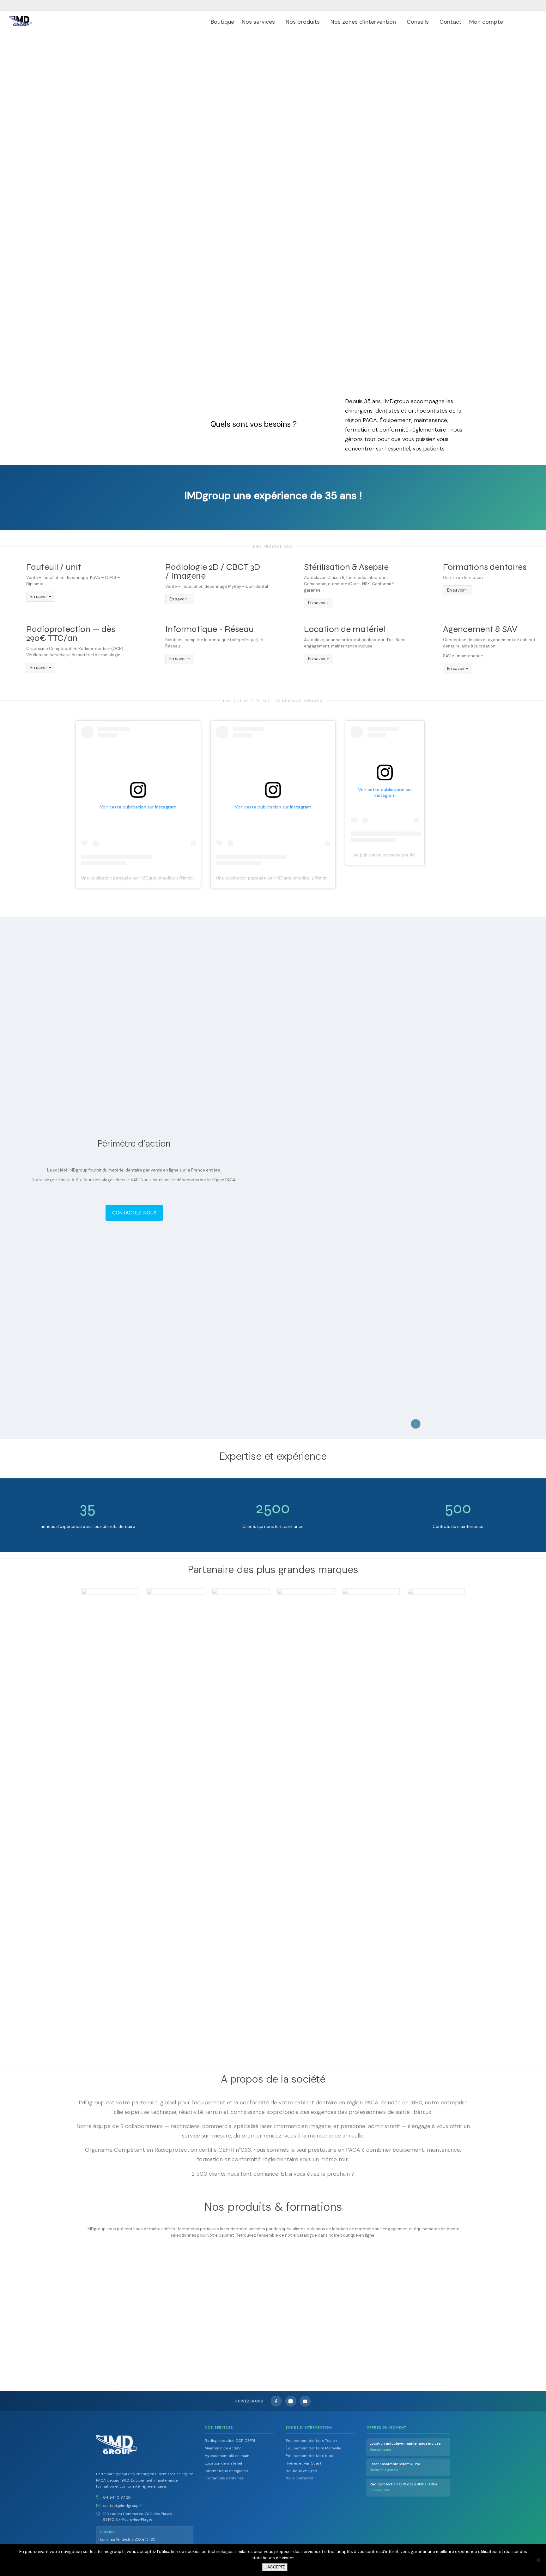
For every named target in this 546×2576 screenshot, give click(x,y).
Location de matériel (223, 2317)
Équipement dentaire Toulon (311, 2441)
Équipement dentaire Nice (309, 2456)
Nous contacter (300, 2478)
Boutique (222, 22)
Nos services (259, 22)
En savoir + (41, 596)
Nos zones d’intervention (364, 22)
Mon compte (487, 22)
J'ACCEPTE (275, 2567)
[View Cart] (517, 22)
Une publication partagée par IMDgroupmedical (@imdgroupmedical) (150, 878)
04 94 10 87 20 (117, 2497)
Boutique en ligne (301, 2471)
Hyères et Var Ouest (303, 2463)
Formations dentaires (224, 2478)
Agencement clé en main (227, 2456)
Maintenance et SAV (223, 2448)
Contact (451, 22)
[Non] (538, 2560)
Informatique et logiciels (227, 2471)
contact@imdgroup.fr (123, 2506)
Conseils (419, 22)
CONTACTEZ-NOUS (134, 1213)
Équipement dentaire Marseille (313, 2448)
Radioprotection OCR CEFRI (230, 2441)
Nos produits (303, 22)
